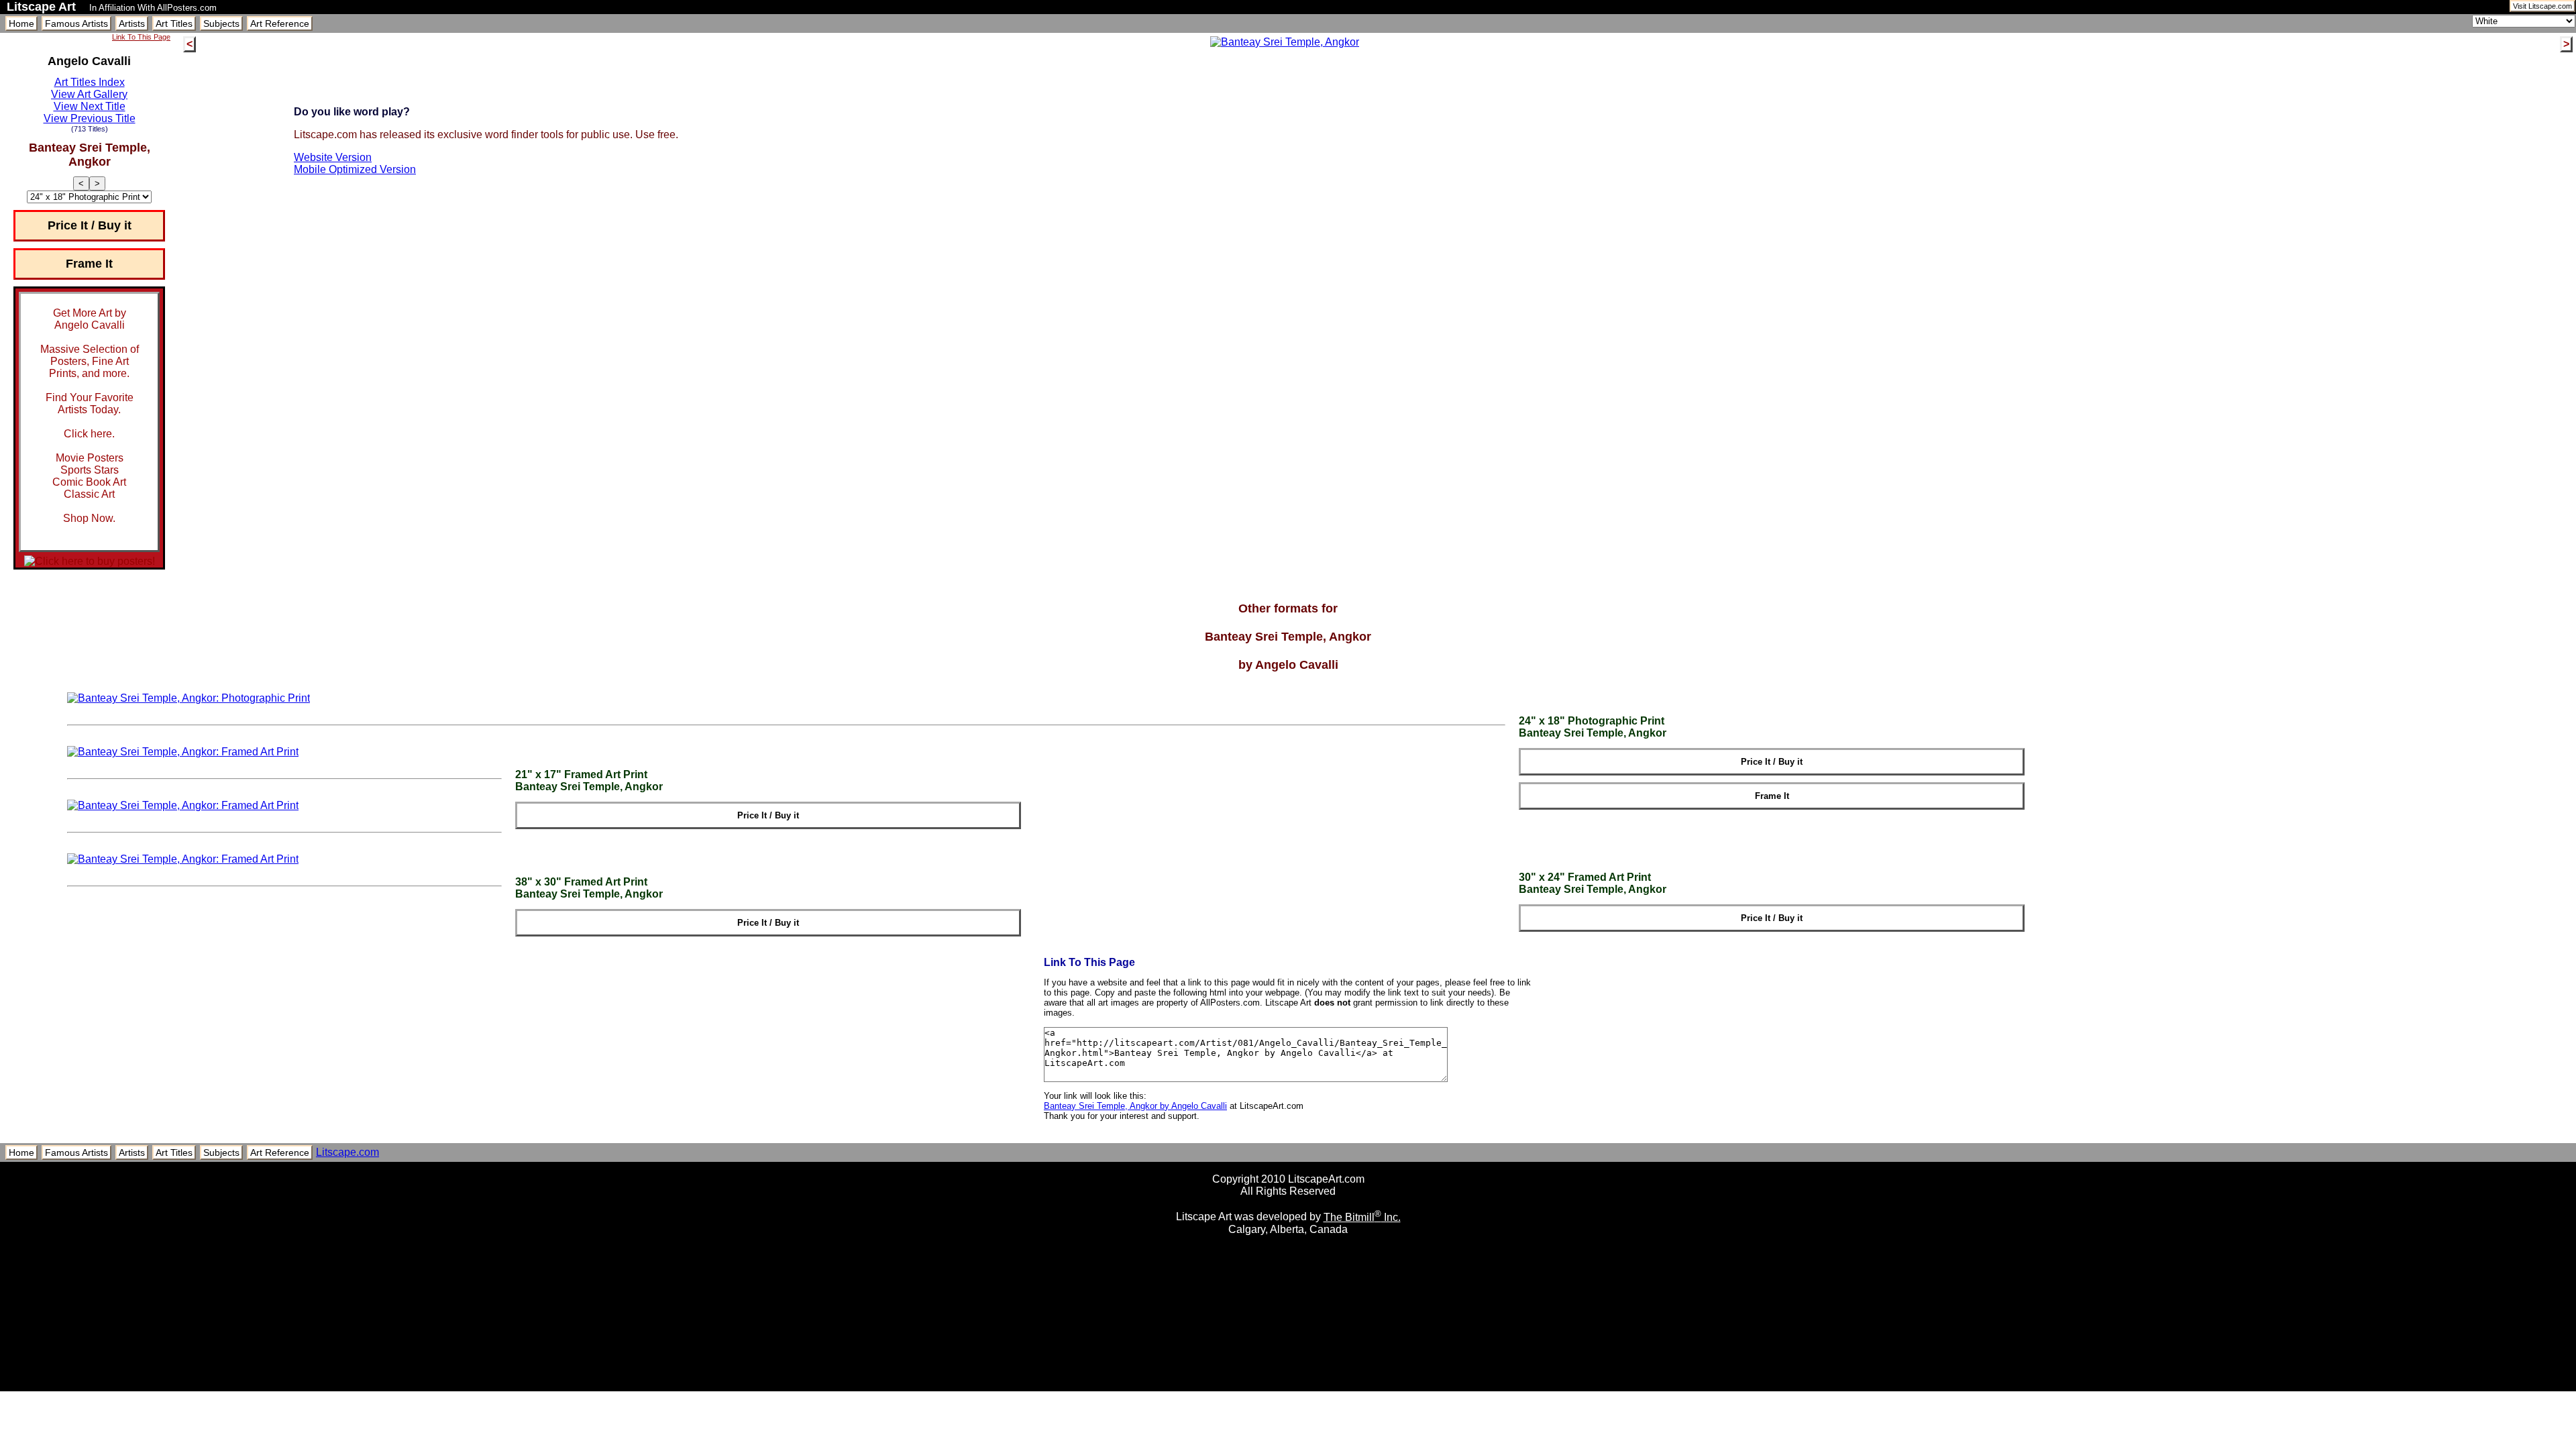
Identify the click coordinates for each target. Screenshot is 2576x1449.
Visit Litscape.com (2542, 6)
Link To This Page (141, 37)
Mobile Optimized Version (355, 169)
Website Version (333, 157)
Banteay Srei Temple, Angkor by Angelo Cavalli (1135, 1106)
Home (21, 23)
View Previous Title (90, 118)
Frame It (89, 264)
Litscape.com (347, 1152)
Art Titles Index (90, 82)
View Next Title (90, 106)
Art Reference (280, 23)
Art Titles (174, 23)
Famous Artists (76, 23)
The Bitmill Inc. (1362, 1217)
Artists (132, 23)
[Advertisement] (1288, 1386)
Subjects (221, 23)
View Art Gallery (89, 94)
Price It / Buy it (90, 225)
